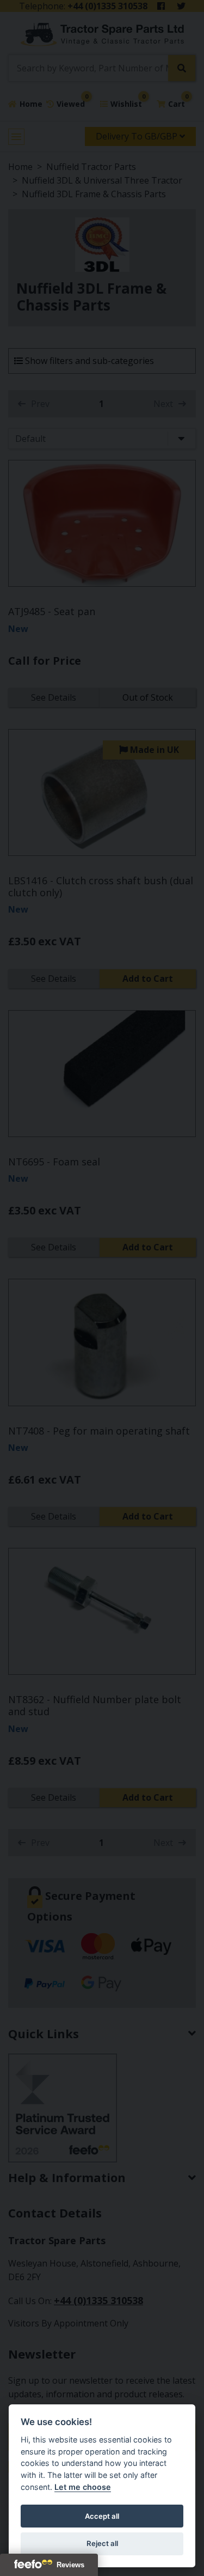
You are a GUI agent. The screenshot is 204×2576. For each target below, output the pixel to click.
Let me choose (83, 2487)
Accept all (102, 2516)
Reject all (102, 2543)
